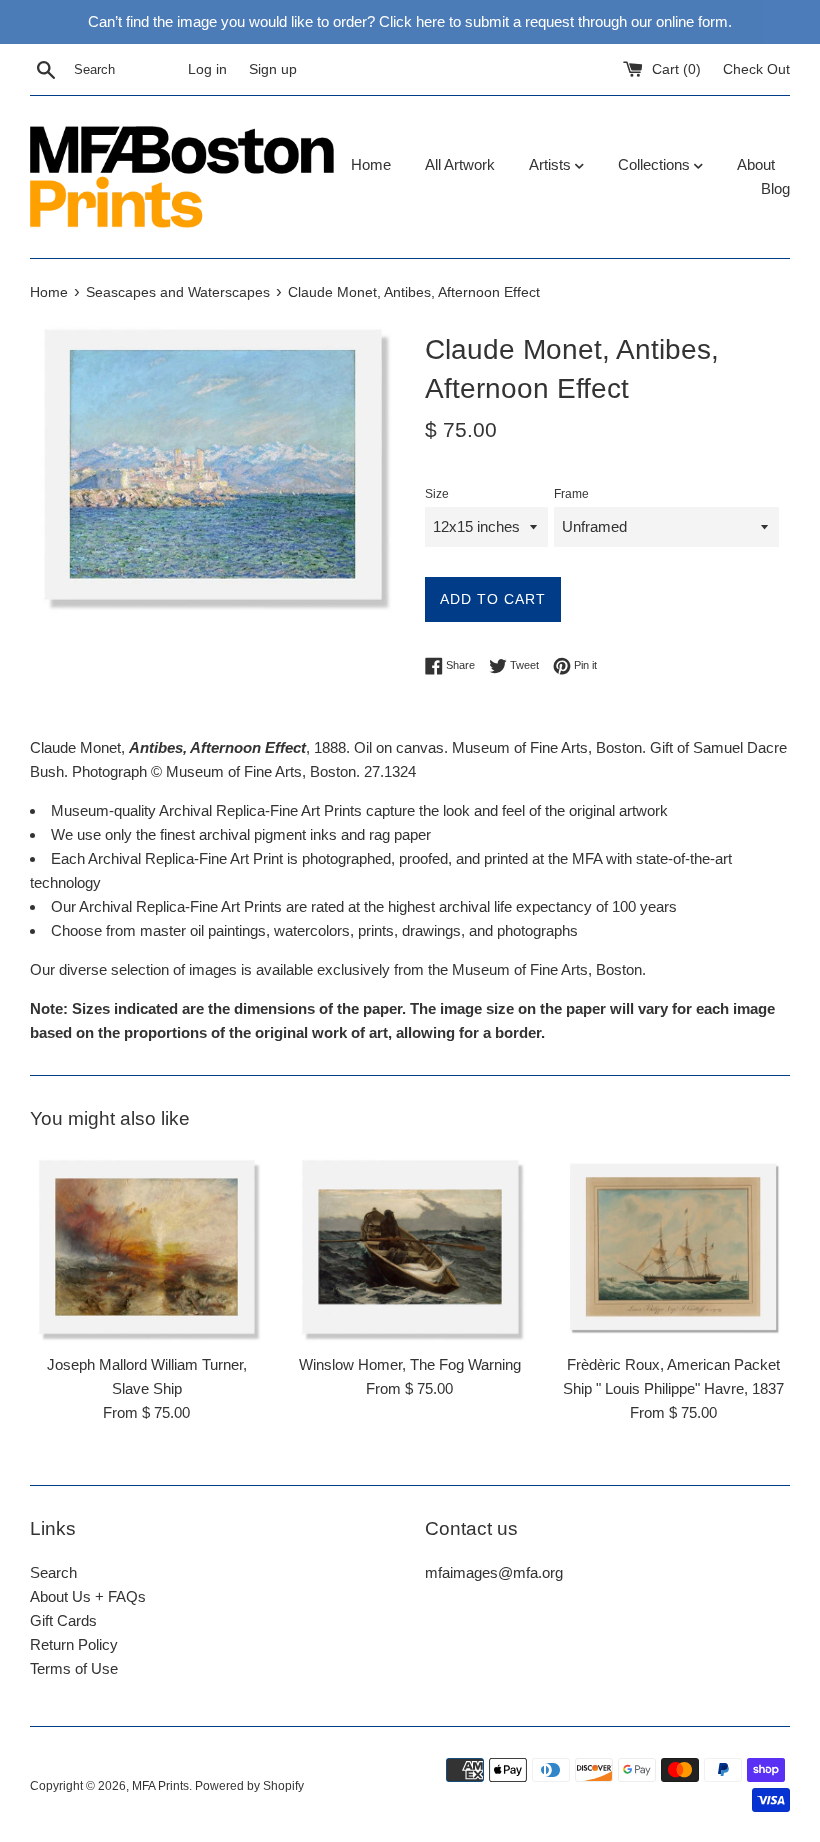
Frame (571, 494)
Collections (656, 164)
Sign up (273, 69)
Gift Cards (63, 1620)
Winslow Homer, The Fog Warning (410, 1364)
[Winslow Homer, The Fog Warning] (409, 1246)
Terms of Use (74, 1668)
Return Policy (74, 1644)
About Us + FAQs (88, 1596)
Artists (552, 164)
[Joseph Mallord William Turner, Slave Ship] (146, 1246)
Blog (775, 188)
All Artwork (460, 164)
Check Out (756, 69)
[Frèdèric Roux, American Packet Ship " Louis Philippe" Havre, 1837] (673, 1246)
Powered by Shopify (249, 1786)
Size (437, 494)
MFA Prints (160, 1786)
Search (53, 1572)
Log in (207, 69)
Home (371, 164)
